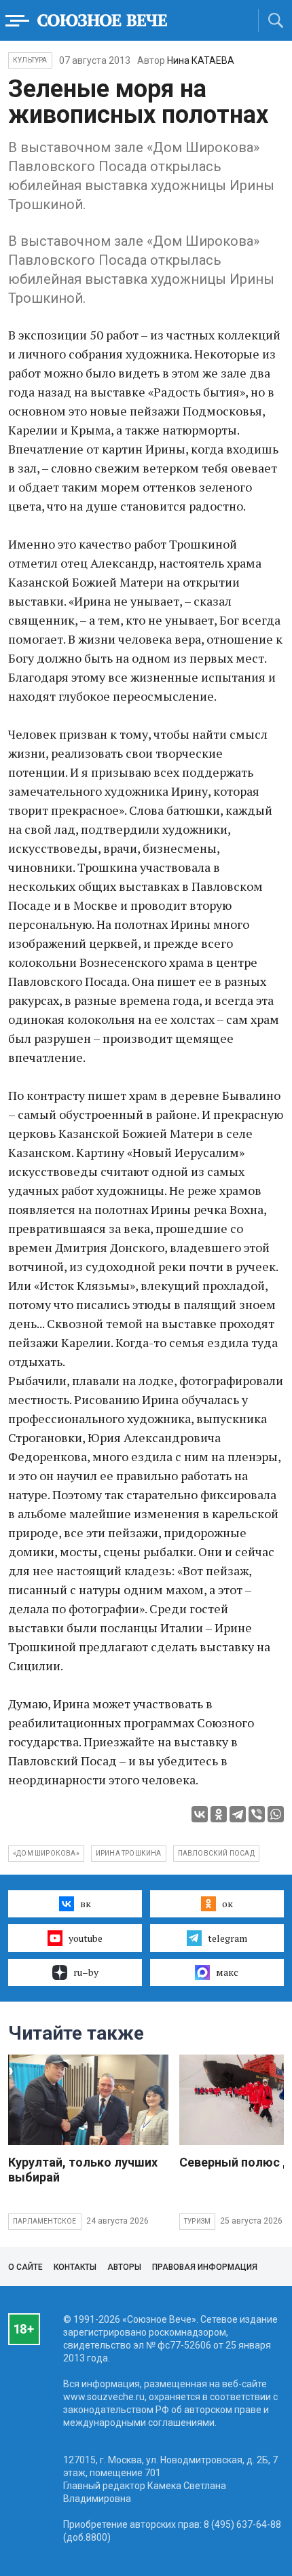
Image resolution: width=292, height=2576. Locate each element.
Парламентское (45, 2221)
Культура (30, 60)
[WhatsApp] (276, 1814)
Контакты (75, 2267)
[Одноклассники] (219, 1814)
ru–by (86, 1972)
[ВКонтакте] (200, 1814)
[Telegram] (238, 1814)
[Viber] (257, 1814)
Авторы (124, 2267)
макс (227, 1972)
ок (227, 1903)
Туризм (197, 2221)
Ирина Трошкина (129, 1853)
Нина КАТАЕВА (201, 60)
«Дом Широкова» (46, 1853)
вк (86, 1903)
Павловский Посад (216, 1853)
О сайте (25, 2267)
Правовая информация (205, 2267)
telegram (227, 1938)
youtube (86, 1938)
